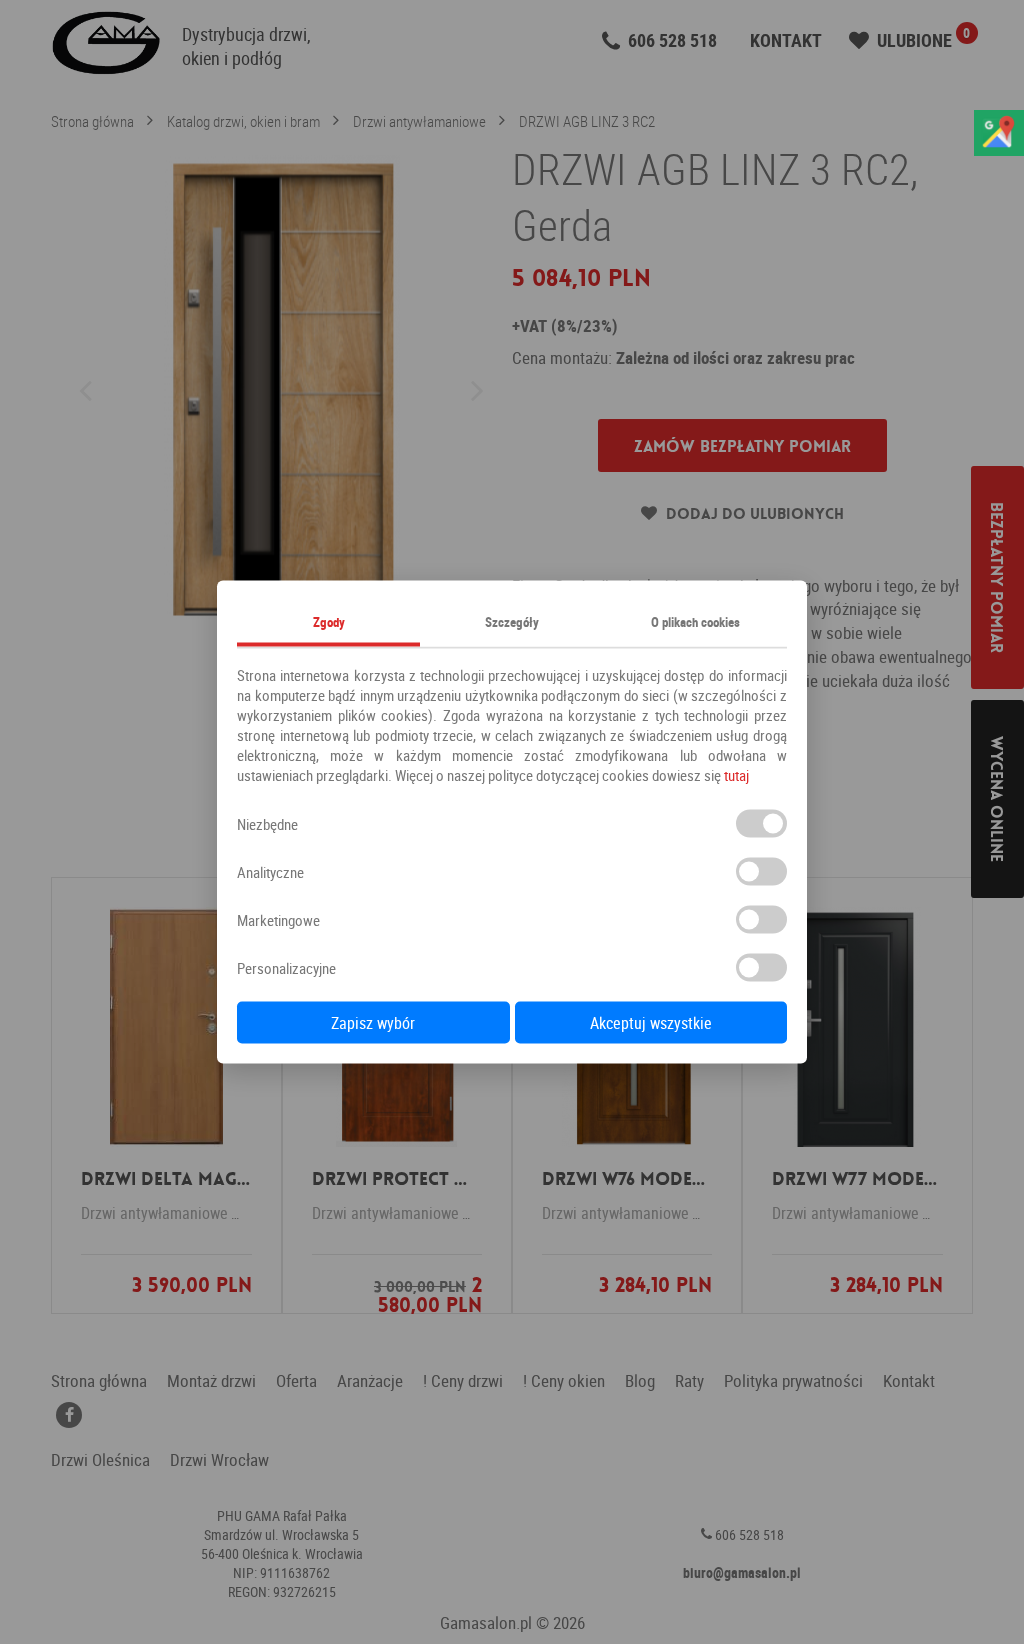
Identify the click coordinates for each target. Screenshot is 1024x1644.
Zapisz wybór (373, 1023)
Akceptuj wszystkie (651, 1023)
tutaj (736, 775)
